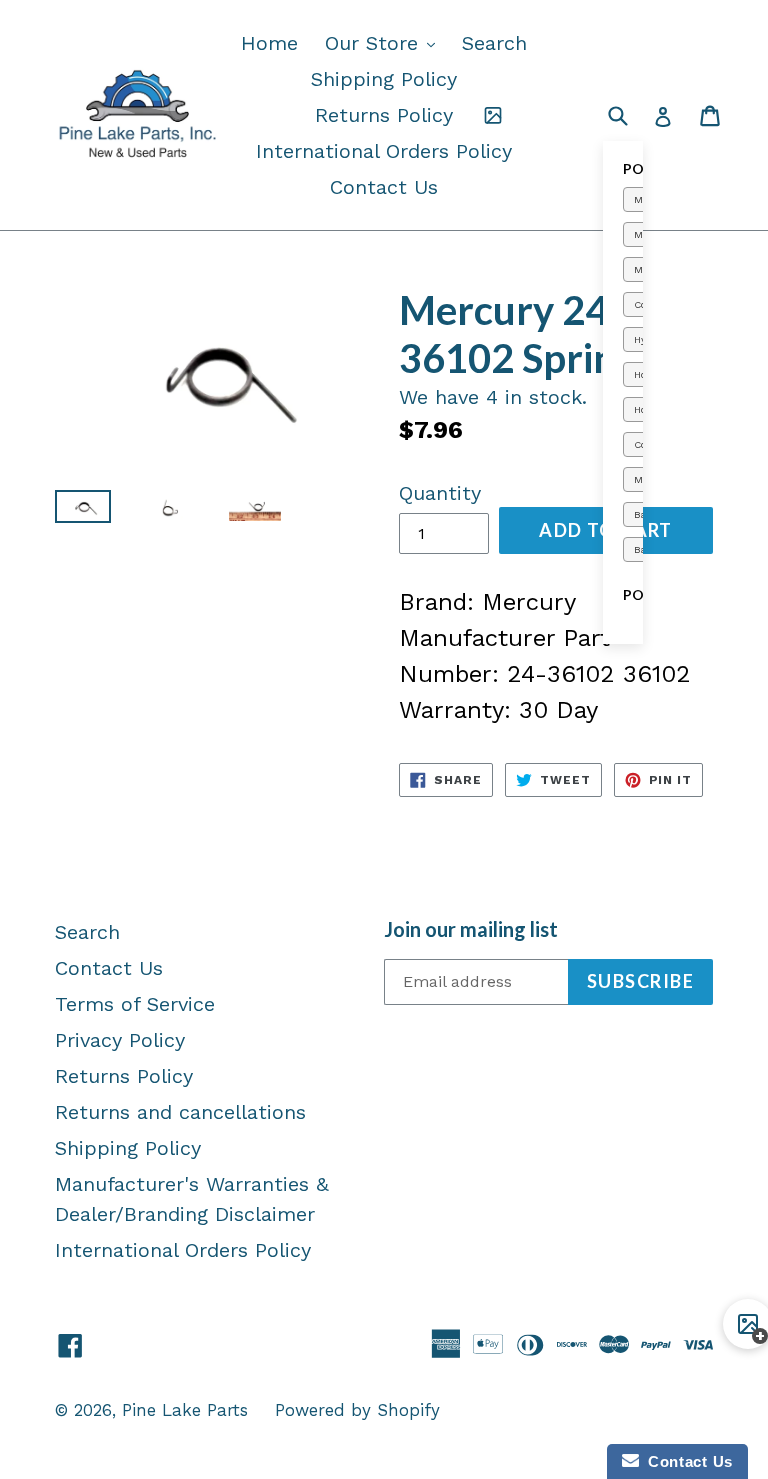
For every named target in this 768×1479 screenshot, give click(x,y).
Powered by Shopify (357, 1410)
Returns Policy (384, 115)
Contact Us (384, 187)
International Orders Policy (384, 151)
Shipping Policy (384, 79)
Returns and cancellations (180, 1112)
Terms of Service (135, 1004)
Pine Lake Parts (185, 1410)
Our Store (385, 42)
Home (269, 43)
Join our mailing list (471, 929)
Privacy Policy (120, 1040)
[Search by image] (493, 115)
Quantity (440, 493)
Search (494, 43)
